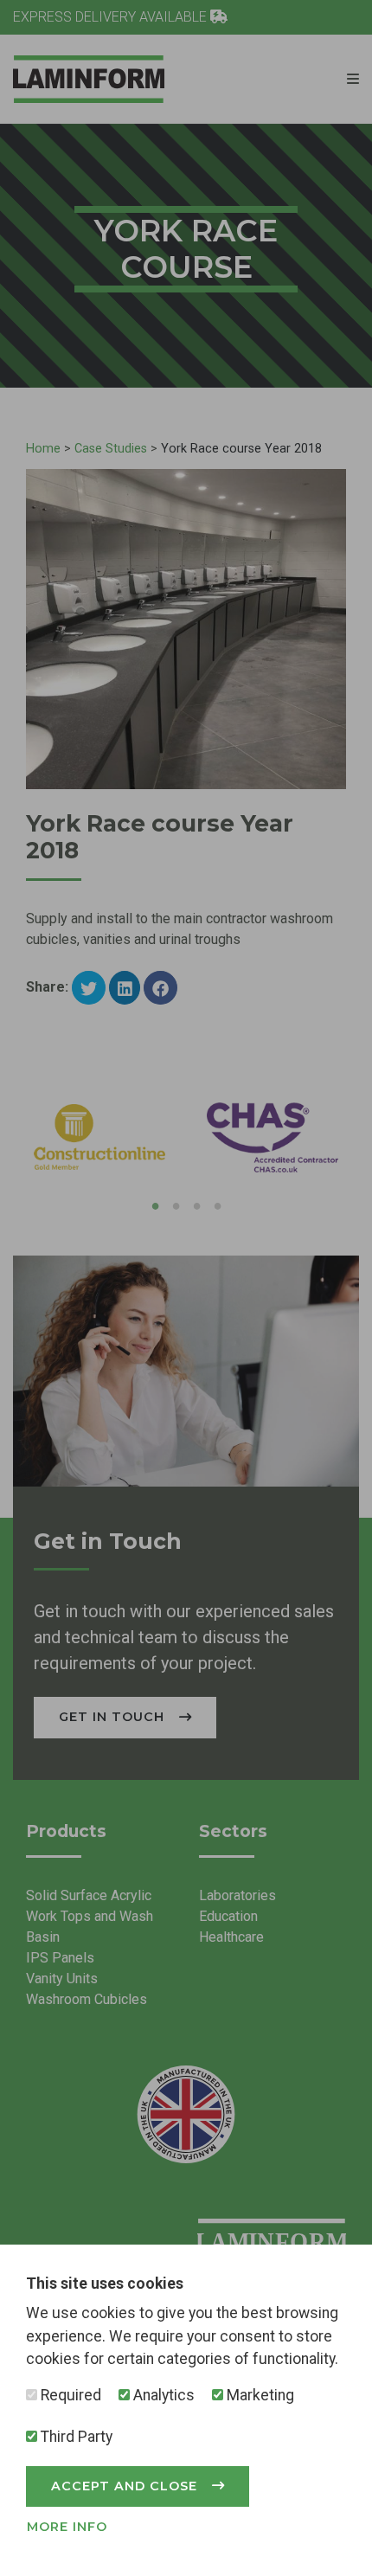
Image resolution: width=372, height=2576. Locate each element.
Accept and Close (126, 2486)
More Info (67, 2527)
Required (69, 2395)
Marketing (259, 2395)
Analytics (162, 2395)
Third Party (75, 2437)
